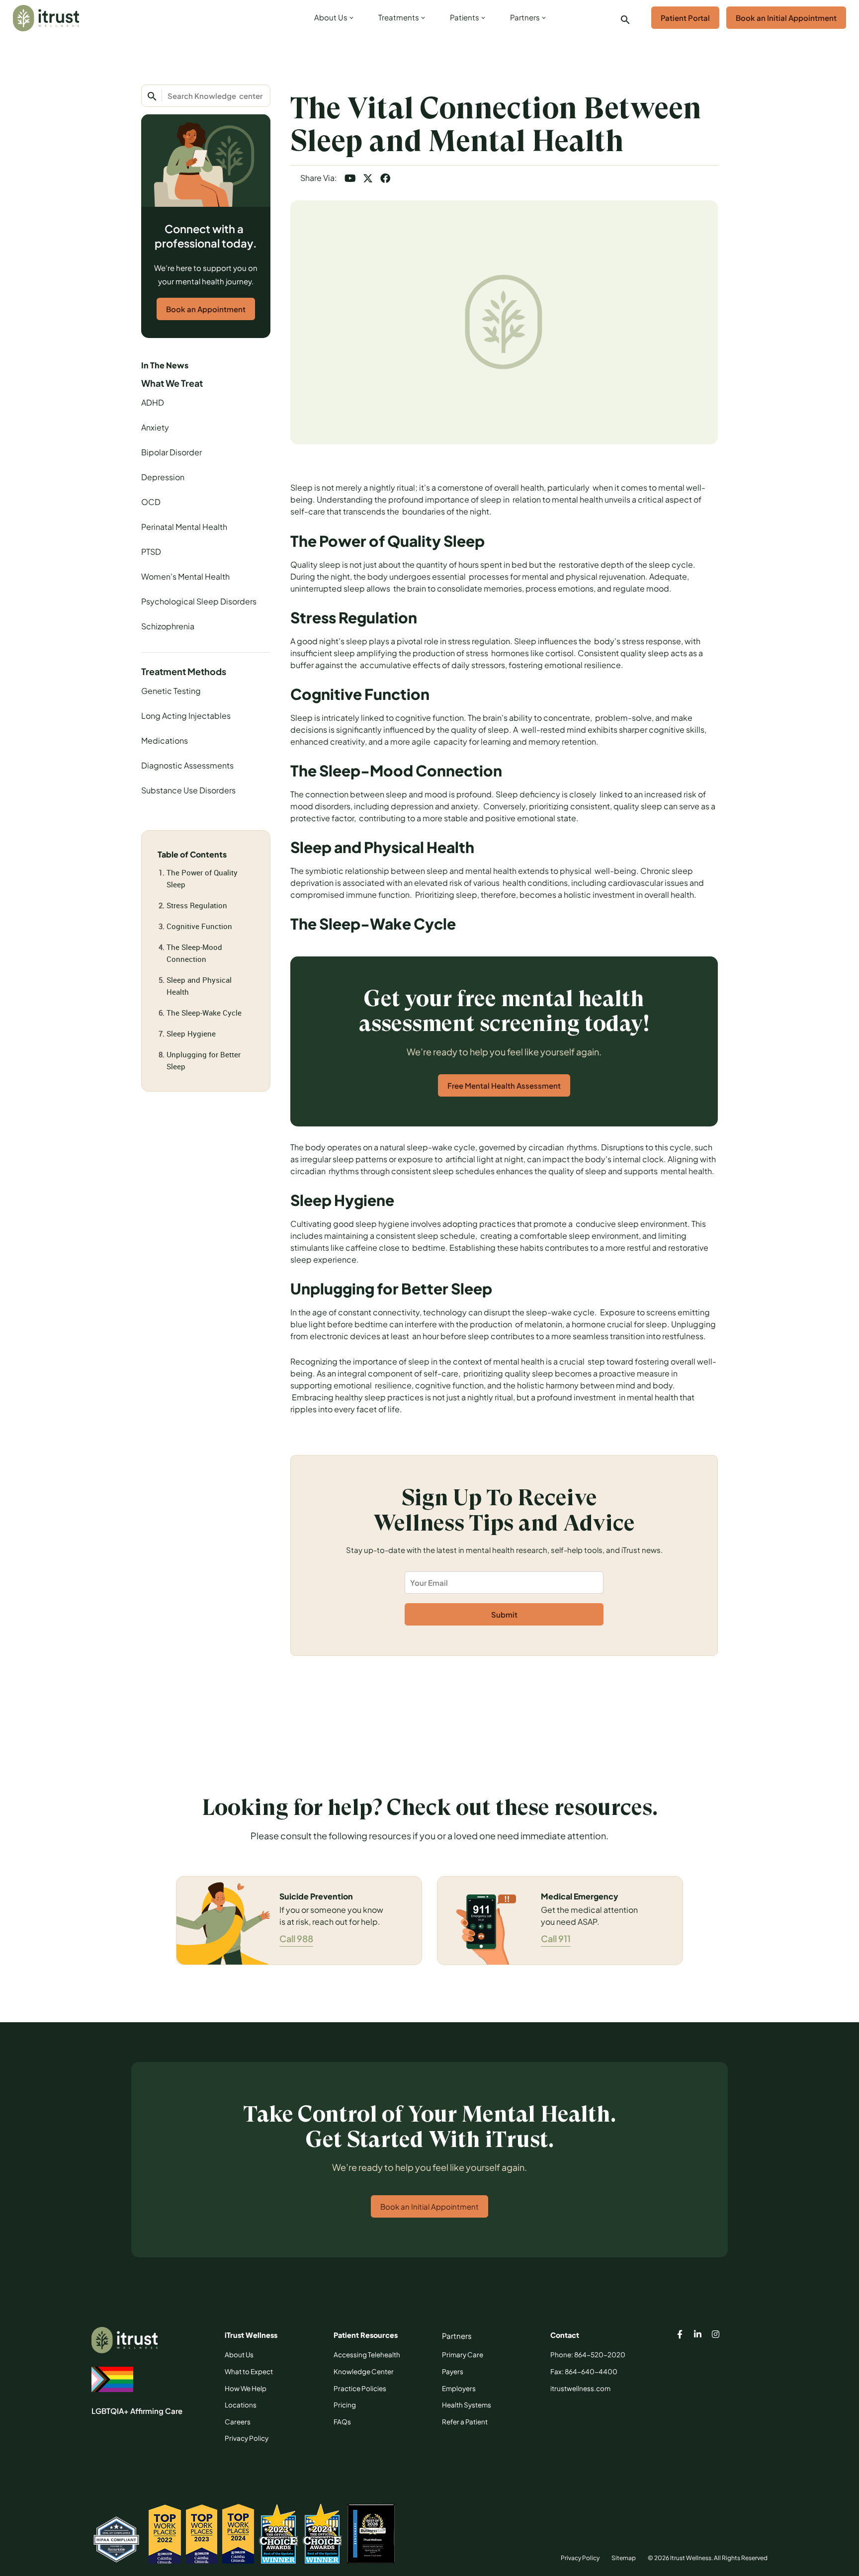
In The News (165, 365)
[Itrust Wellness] (46, 18)
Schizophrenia (168, 626)
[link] (332, 20)
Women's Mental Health (185, 576)
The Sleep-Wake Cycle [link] (204, 1013)
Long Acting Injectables (186, 716)
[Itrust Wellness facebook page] (680, 2335)
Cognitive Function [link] (199, 926)
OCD (151, 502)
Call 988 (296, 1938)
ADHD (153, 402)
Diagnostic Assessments (187, 765)
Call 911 (556, 1938)
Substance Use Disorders (188, 790)
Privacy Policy (580, 2558)
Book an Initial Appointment (786, 18)
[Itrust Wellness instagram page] (716, 2335)
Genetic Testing (171, 691)
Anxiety (155, 427)
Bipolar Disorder (172, 452)
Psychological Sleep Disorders (199, 601)
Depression (163, 477)
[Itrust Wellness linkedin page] (698, 2335)
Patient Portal (685, 18)
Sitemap (624, 2558)
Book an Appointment (206, 309)
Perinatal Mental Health (184, 527)
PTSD (151, 552)
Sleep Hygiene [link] (191, 1033)
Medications (165, 740)
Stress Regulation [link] (197, 905)
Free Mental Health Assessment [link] (504, 1085)
